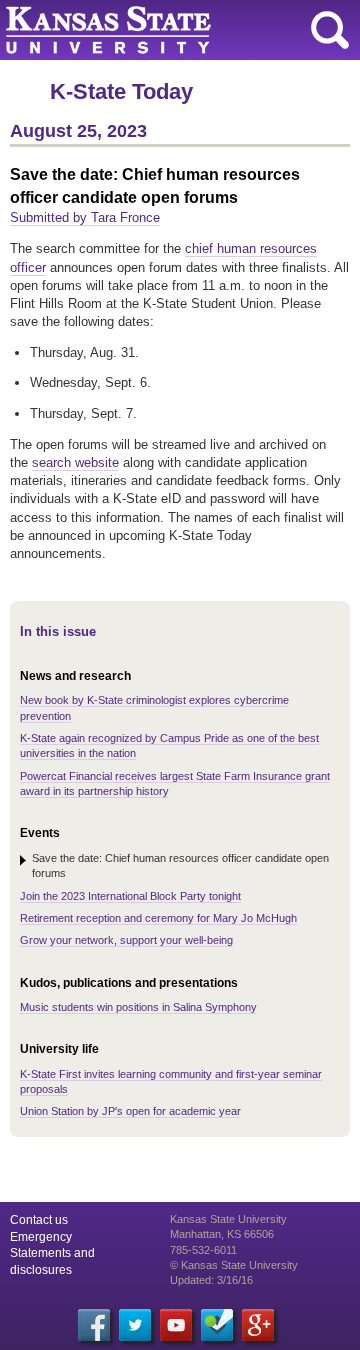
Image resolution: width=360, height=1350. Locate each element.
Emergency (41, 1237)
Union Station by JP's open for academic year (130, 1111)
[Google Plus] (258, 1325)
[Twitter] (135, 1325)
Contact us (39, 1220)
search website (75, 462)
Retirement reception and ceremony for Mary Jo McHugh (158, 918)
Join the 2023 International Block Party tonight (130, 896)
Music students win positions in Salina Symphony (138, 1007)
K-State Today (121, 91)
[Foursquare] (217, 1325)
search (330, 30)
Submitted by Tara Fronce (85, 217)
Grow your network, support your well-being (126, 940)
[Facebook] (94, 1325)
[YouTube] (176, 1325)
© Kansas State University (234, 1265)
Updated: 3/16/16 (211, 1280)
